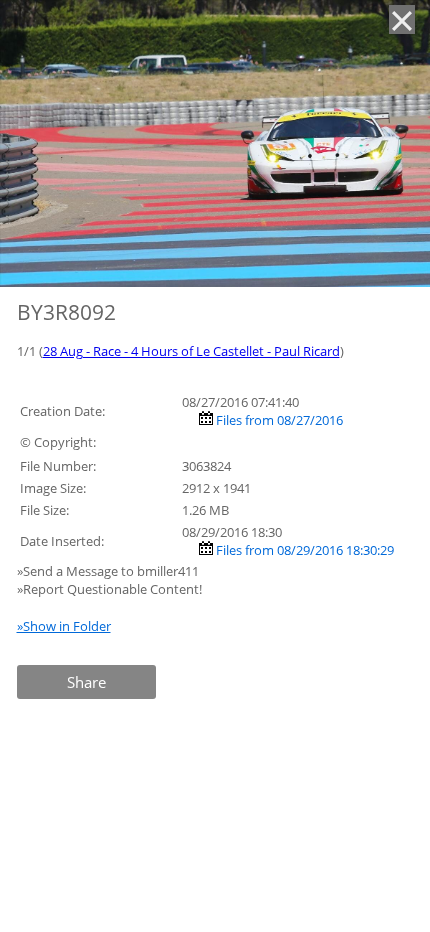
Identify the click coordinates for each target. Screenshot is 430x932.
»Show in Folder (64, 626)
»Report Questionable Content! (109, 589)
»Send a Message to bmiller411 (109, 571)
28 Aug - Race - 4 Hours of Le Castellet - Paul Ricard (191, 351)
